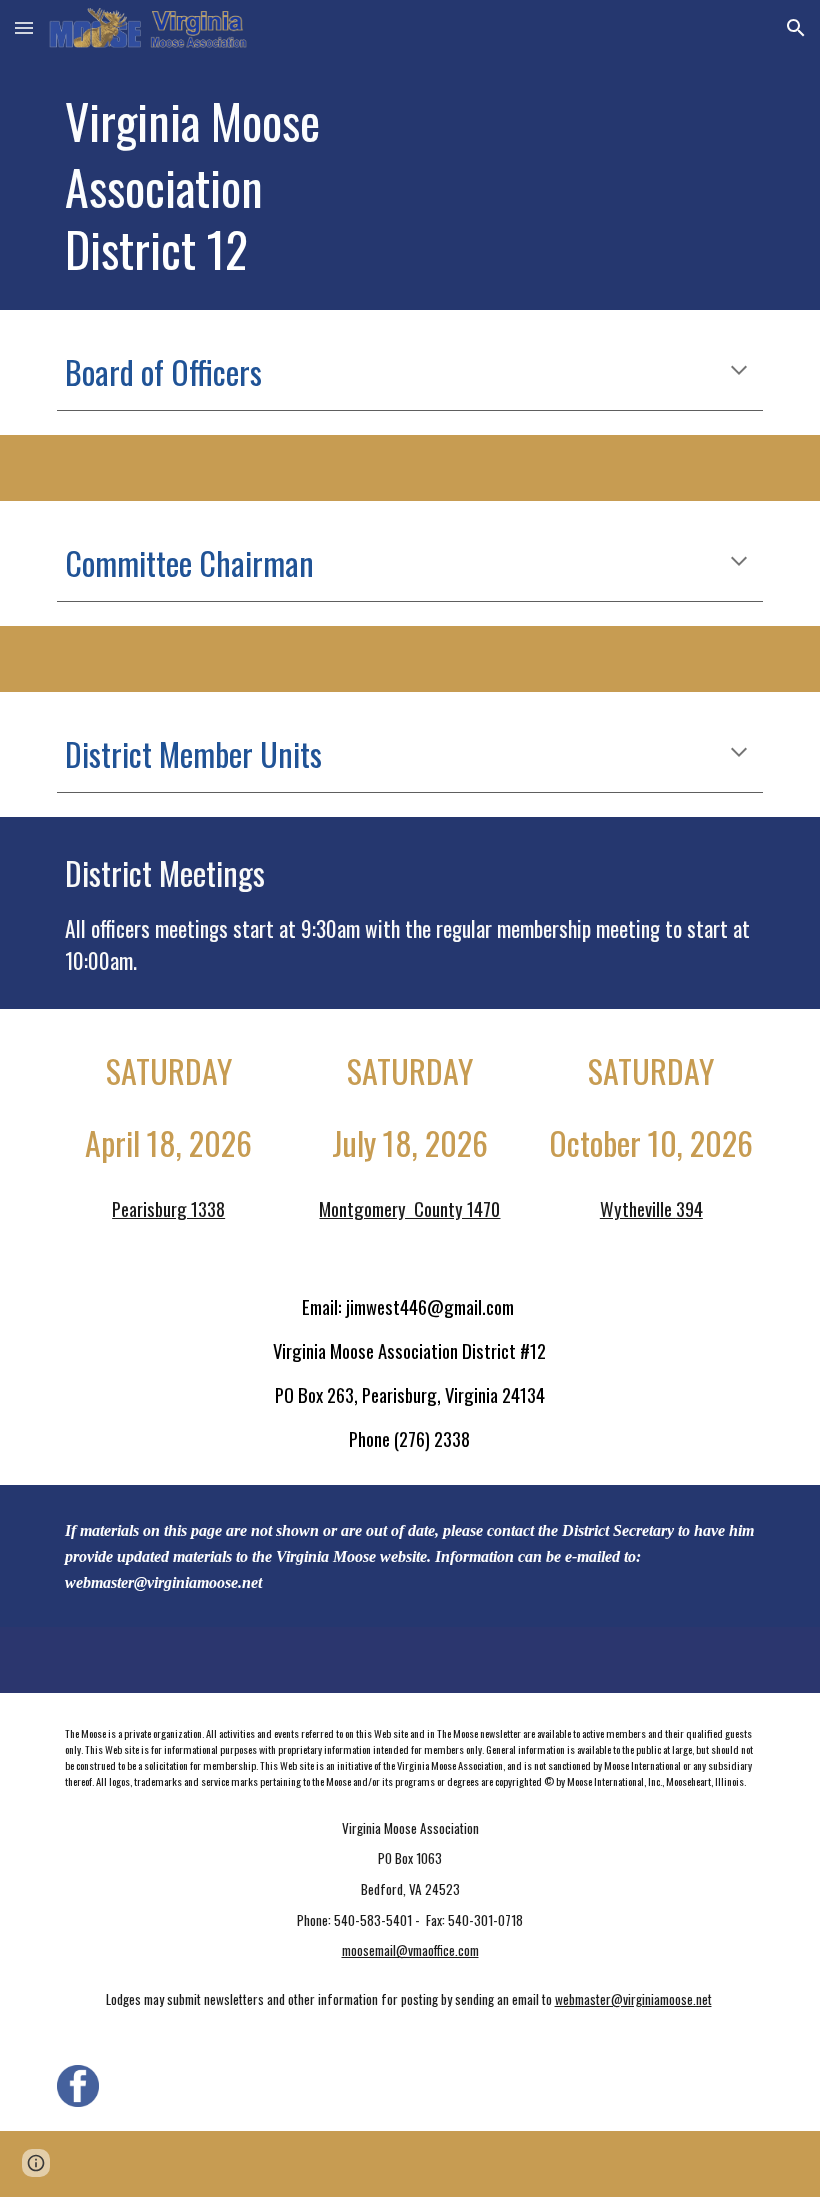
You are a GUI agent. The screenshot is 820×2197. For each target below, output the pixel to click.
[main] (289, 183)
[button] (24, 27)
